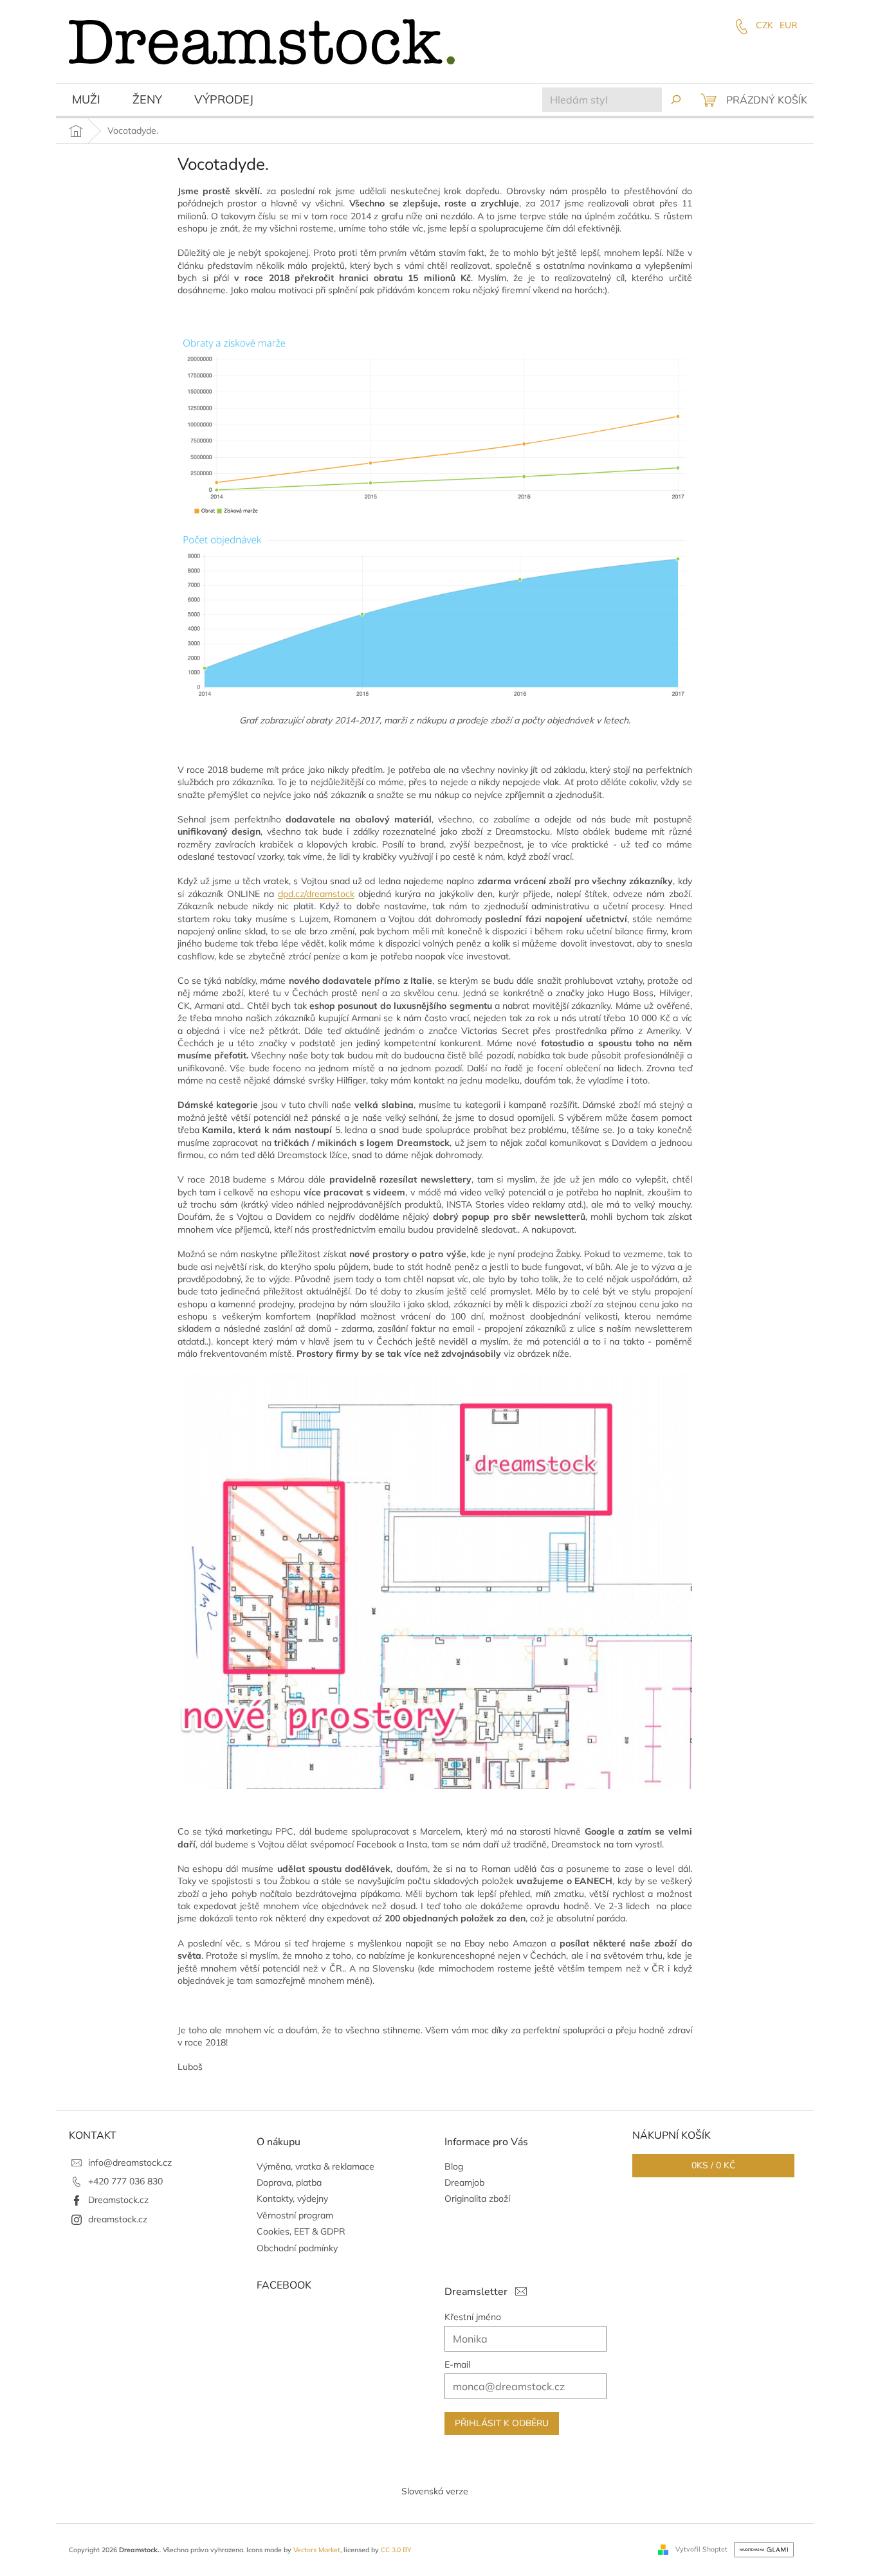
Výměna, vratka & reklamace (316, 2166)
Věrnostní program (295, 2215)
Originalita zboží (477, 2199)
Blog (454, 2166)
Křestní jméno (473, 2317)
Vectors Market (317, 2550)
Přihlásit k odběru (502, 2423)
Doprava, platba (289, 2182)
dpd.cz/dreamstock (316, 894)
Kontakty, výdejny (292, 2199)
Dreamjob (464, 2182)
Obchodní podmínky (297, 2248)
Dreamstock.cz (118, 2200)
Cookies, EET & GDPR (301, 2231)
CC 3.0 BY (396, 2550)
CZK (764, 25)
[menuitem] (86, 101)
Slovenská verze (435, 2491)
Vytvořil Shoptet (701, 2549)
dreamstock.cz (118, 2219)
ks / (713, 2165)
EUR (789, 25)
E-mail (457, 2364)
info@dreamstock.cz (130, 2163)
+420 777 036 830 (125, 2181)
